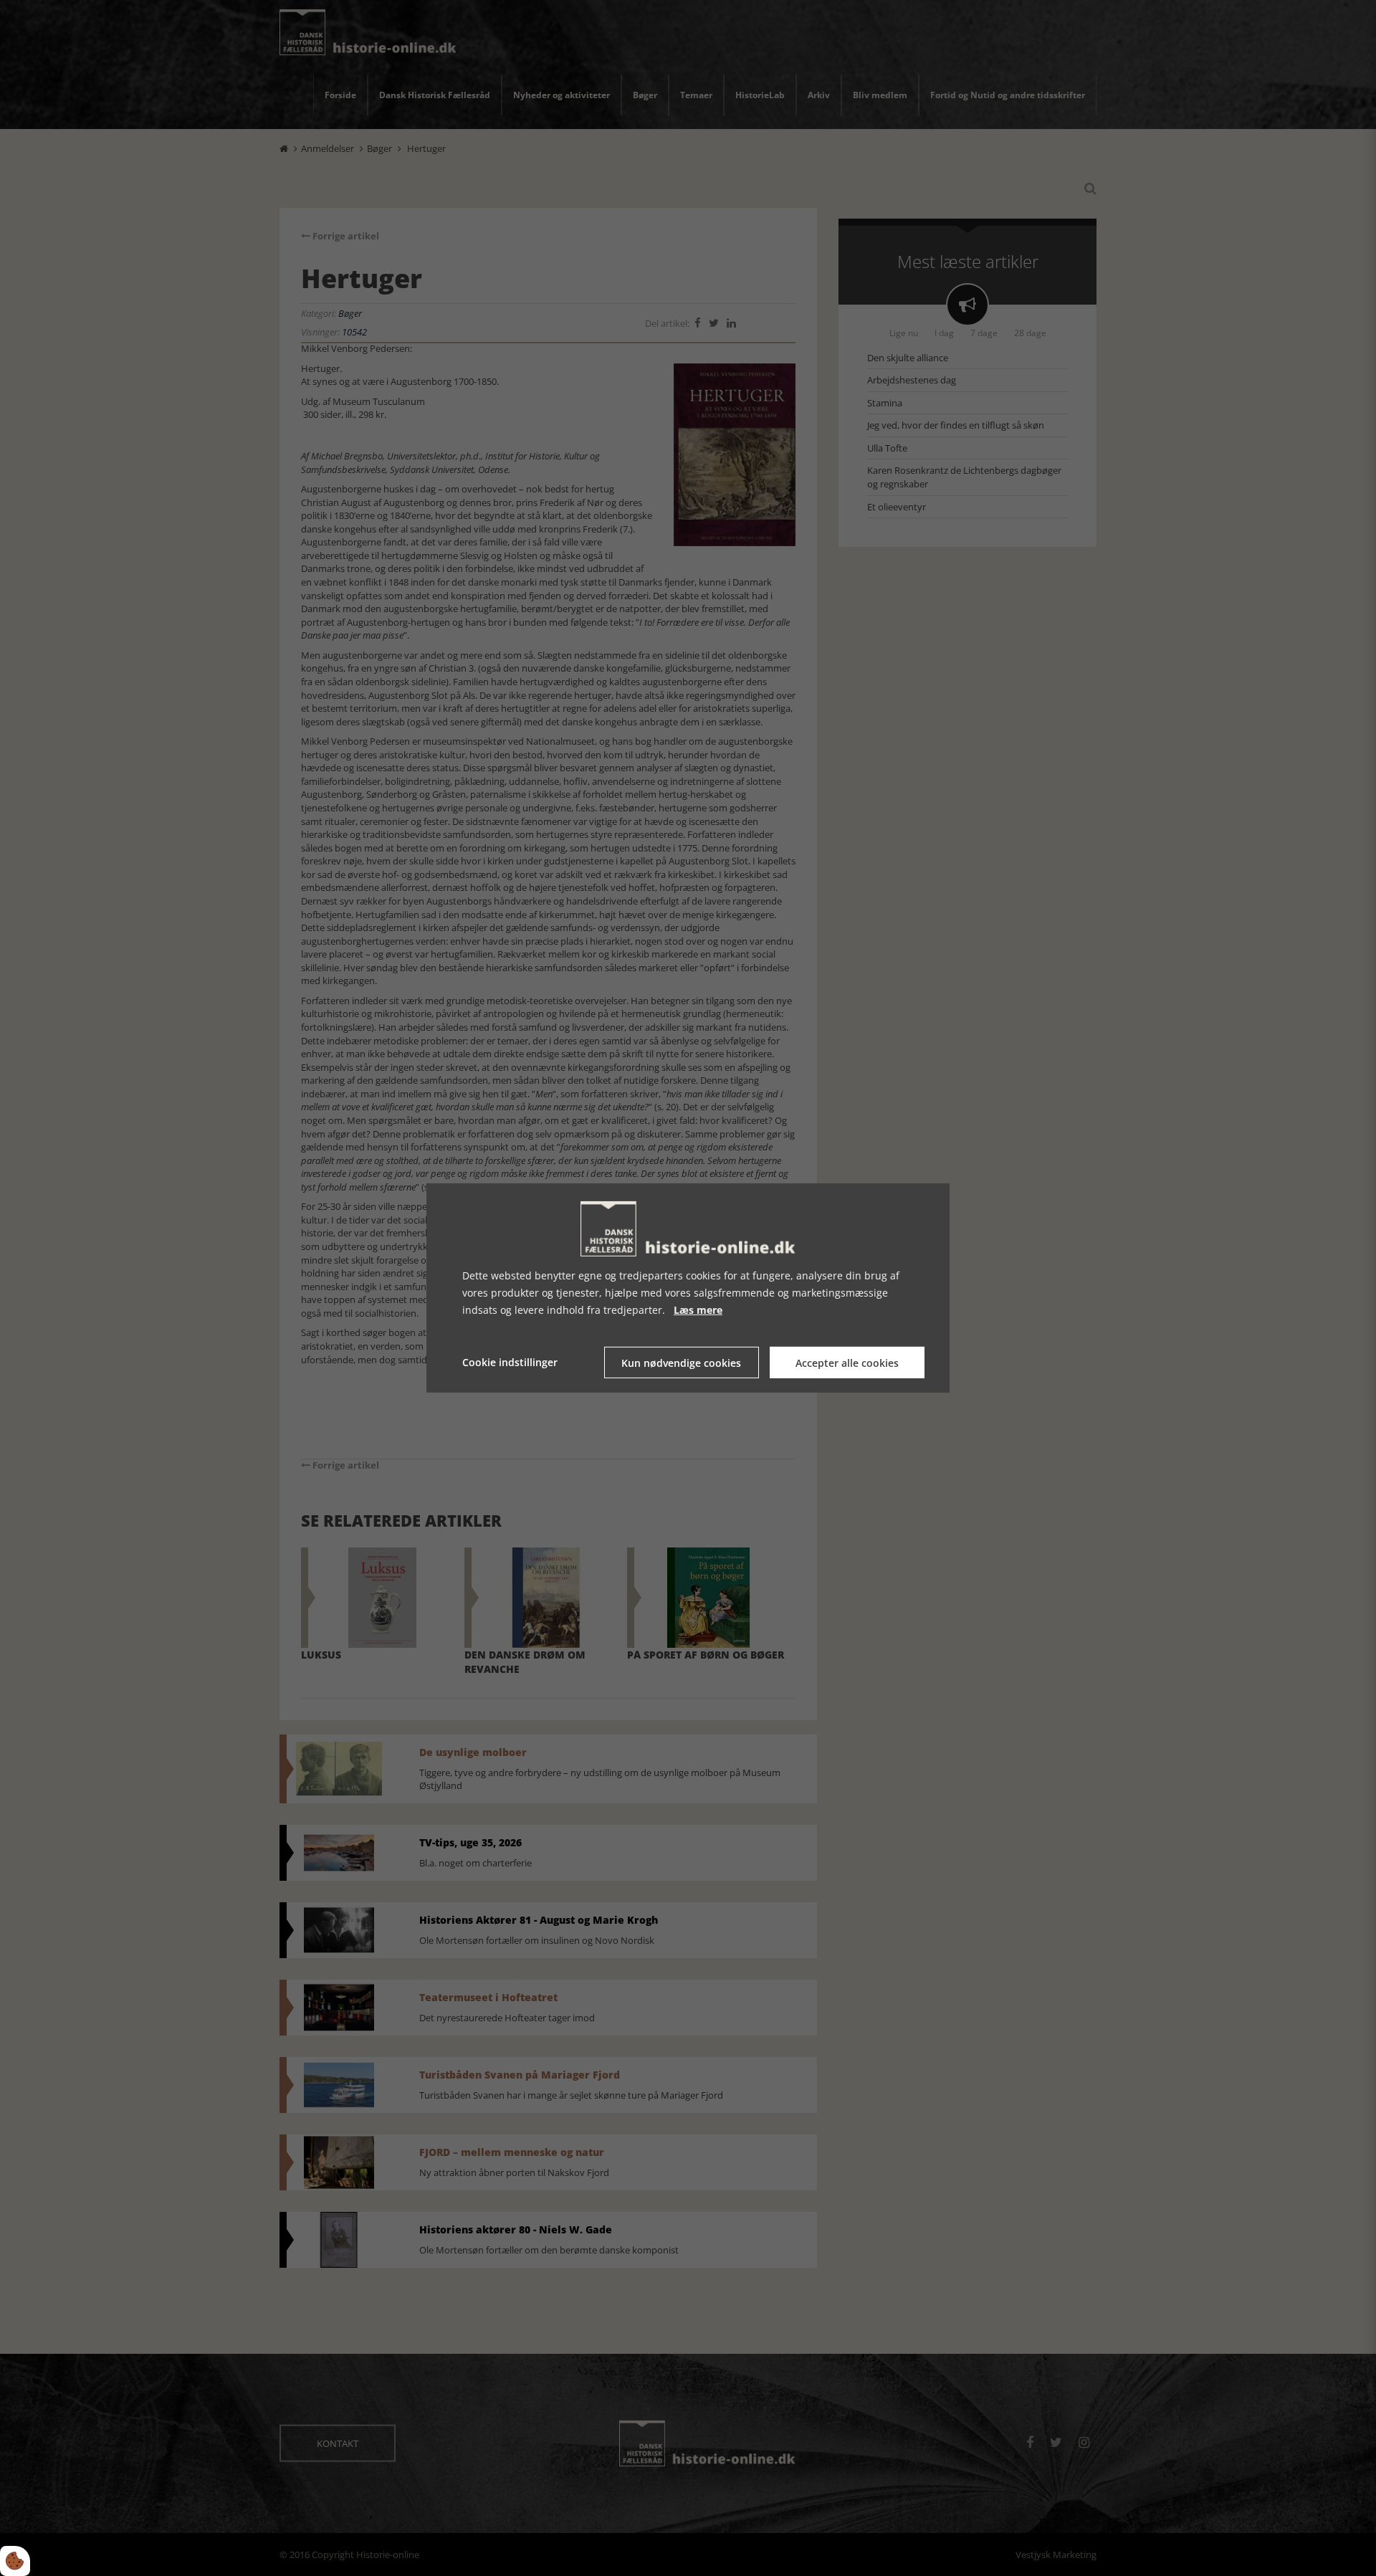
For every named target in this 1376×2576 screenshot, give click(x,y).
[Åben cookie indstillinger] (15, 2561)
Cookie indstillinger (510, 1362)
